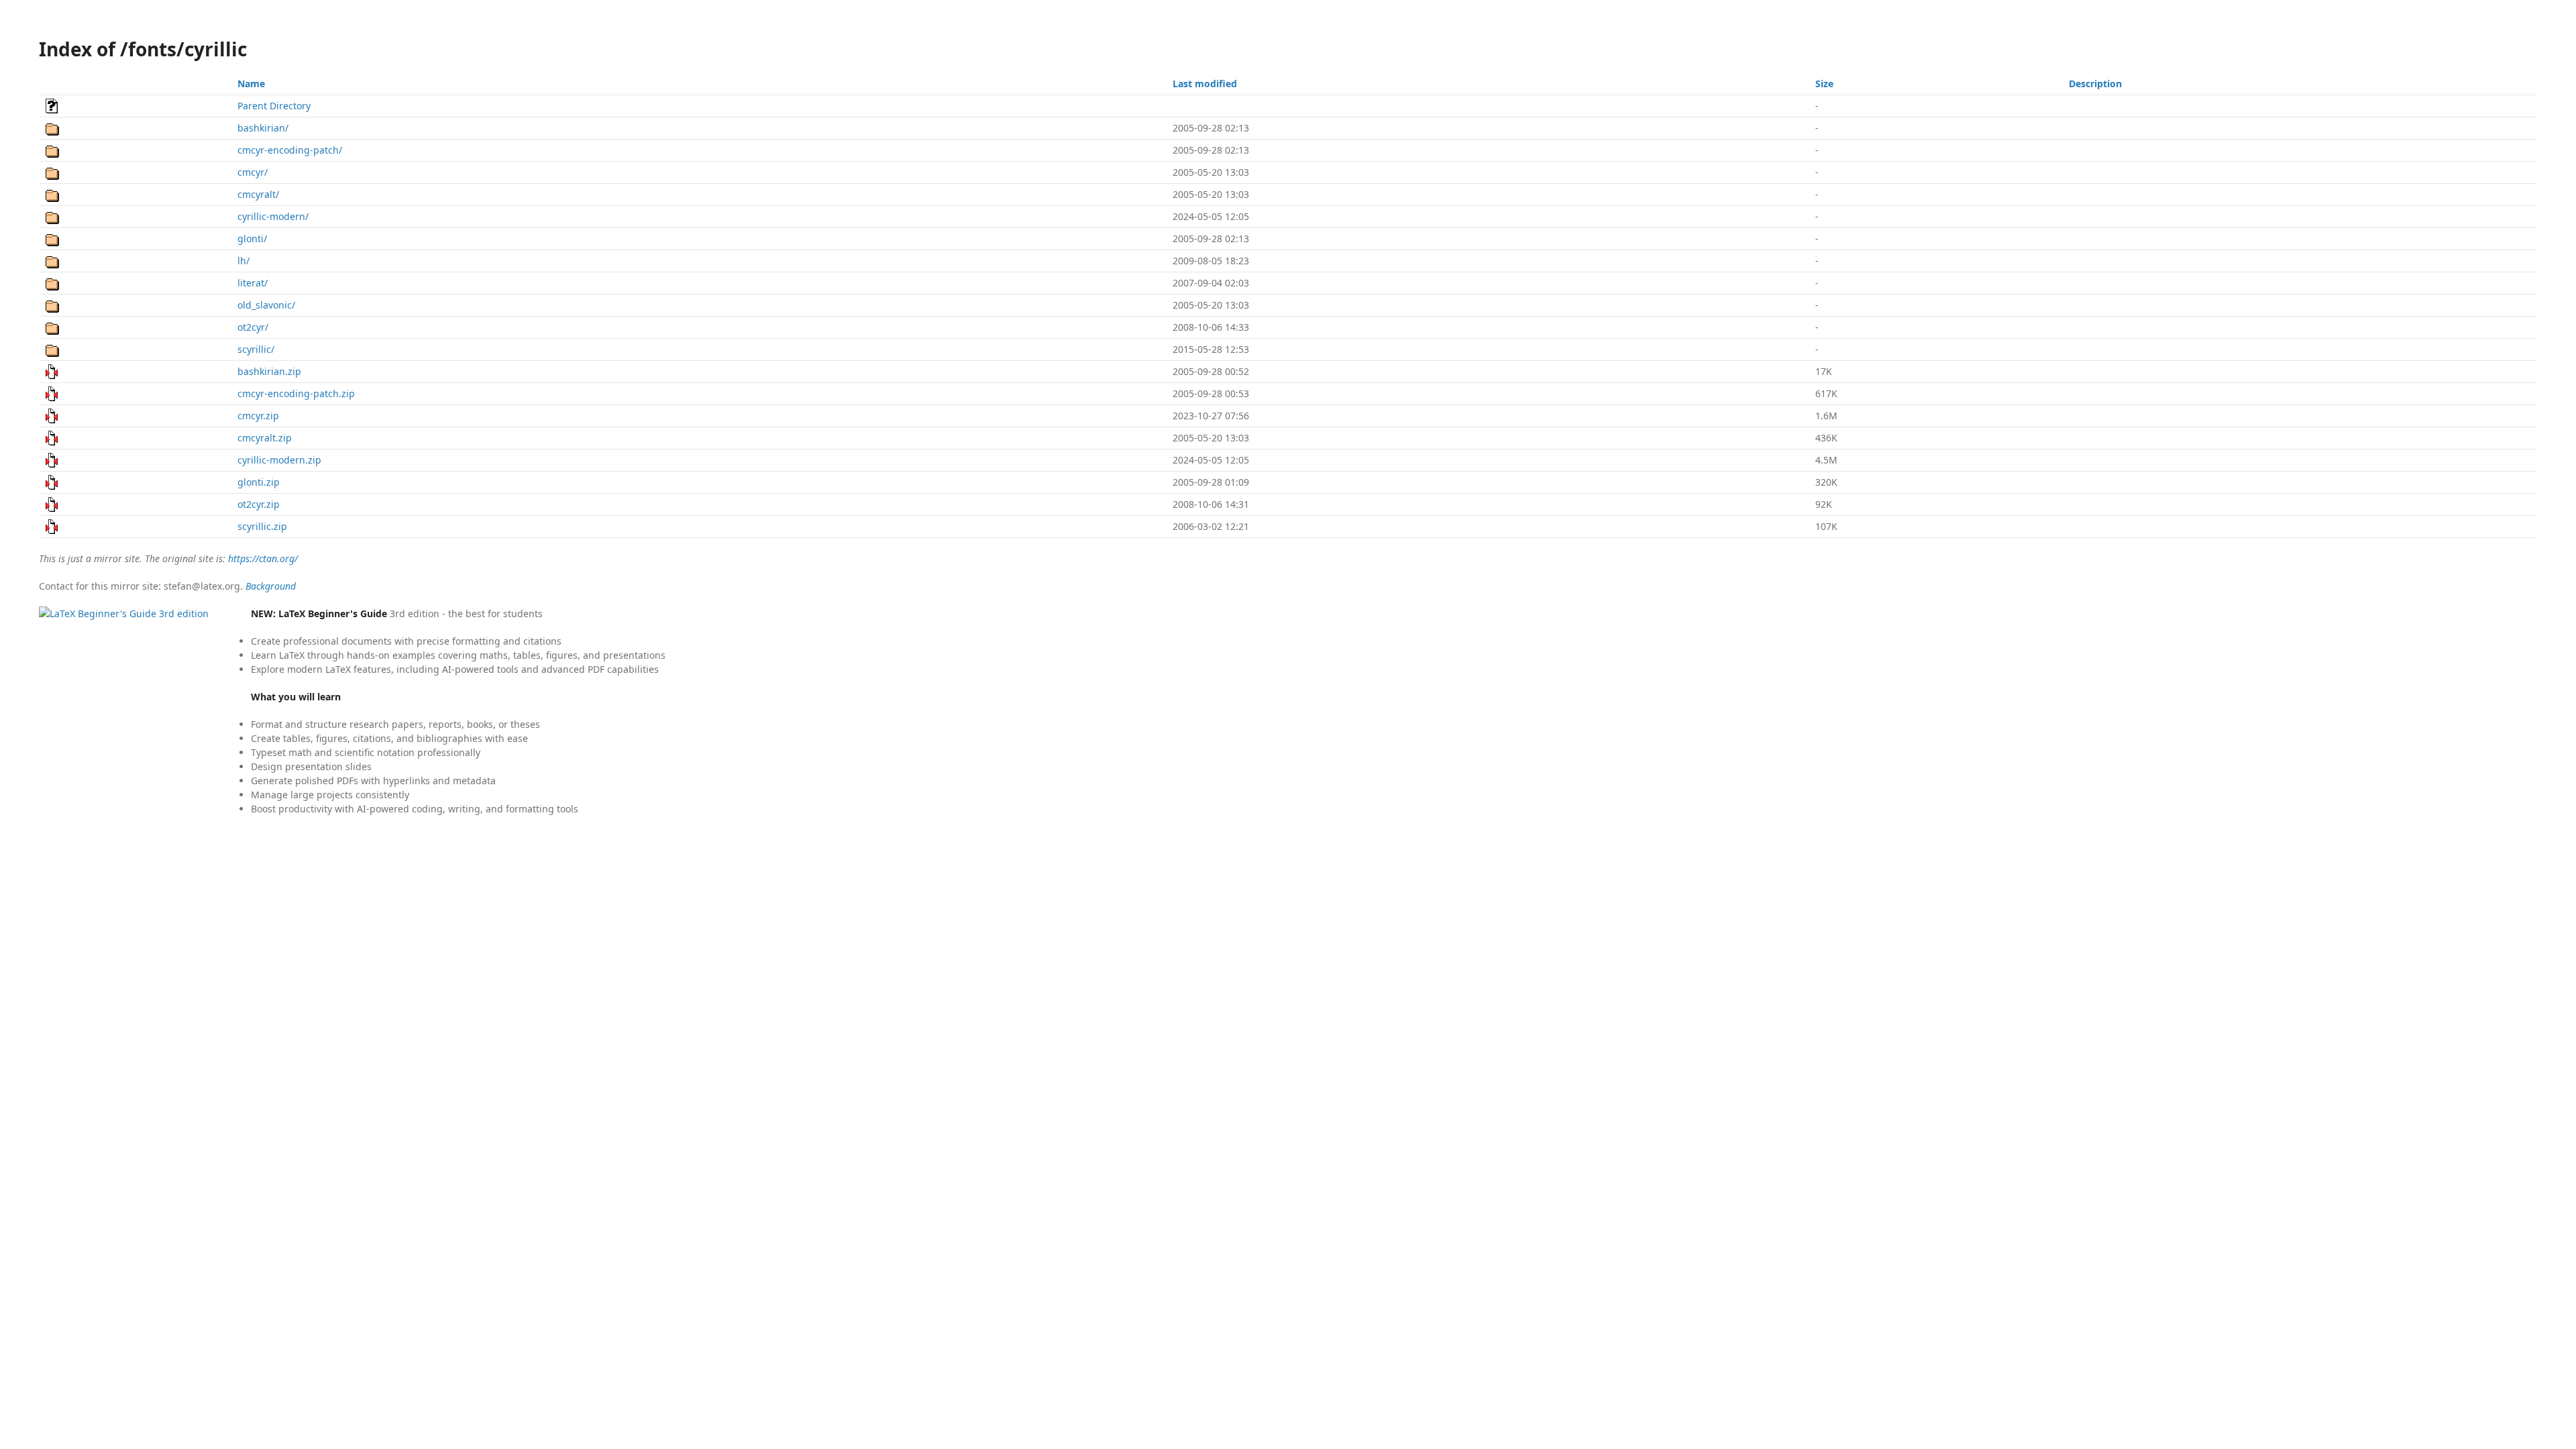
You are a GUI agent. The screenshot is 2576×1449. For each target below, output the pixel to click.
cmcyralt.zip (265, 438)
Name (251, 84)
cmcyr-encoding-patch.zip (296, 393)
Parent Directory (274, 106)
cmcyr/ (253, 172)
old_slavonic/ (266, 305)
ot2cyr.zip (259, 504)
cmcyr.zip (258, 416)
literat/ (253, 283)
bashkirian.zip (269, 371)
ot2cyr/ (253, 327)
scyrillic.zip (262, 526)
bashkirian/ (263, 128)
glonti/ (252, 238)
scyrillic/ (256, 349)
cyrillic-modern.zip (279, 460)
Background (271, 586)
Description (2095, 84)
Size (1824, 84)
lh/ (244, 261)
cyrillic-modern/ (273, 216)
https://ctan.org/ (263, 558)
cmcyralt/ (258, 194)
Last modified (1205, 84)
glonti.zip (259, 482)
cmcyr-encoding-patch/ (290, 150)
